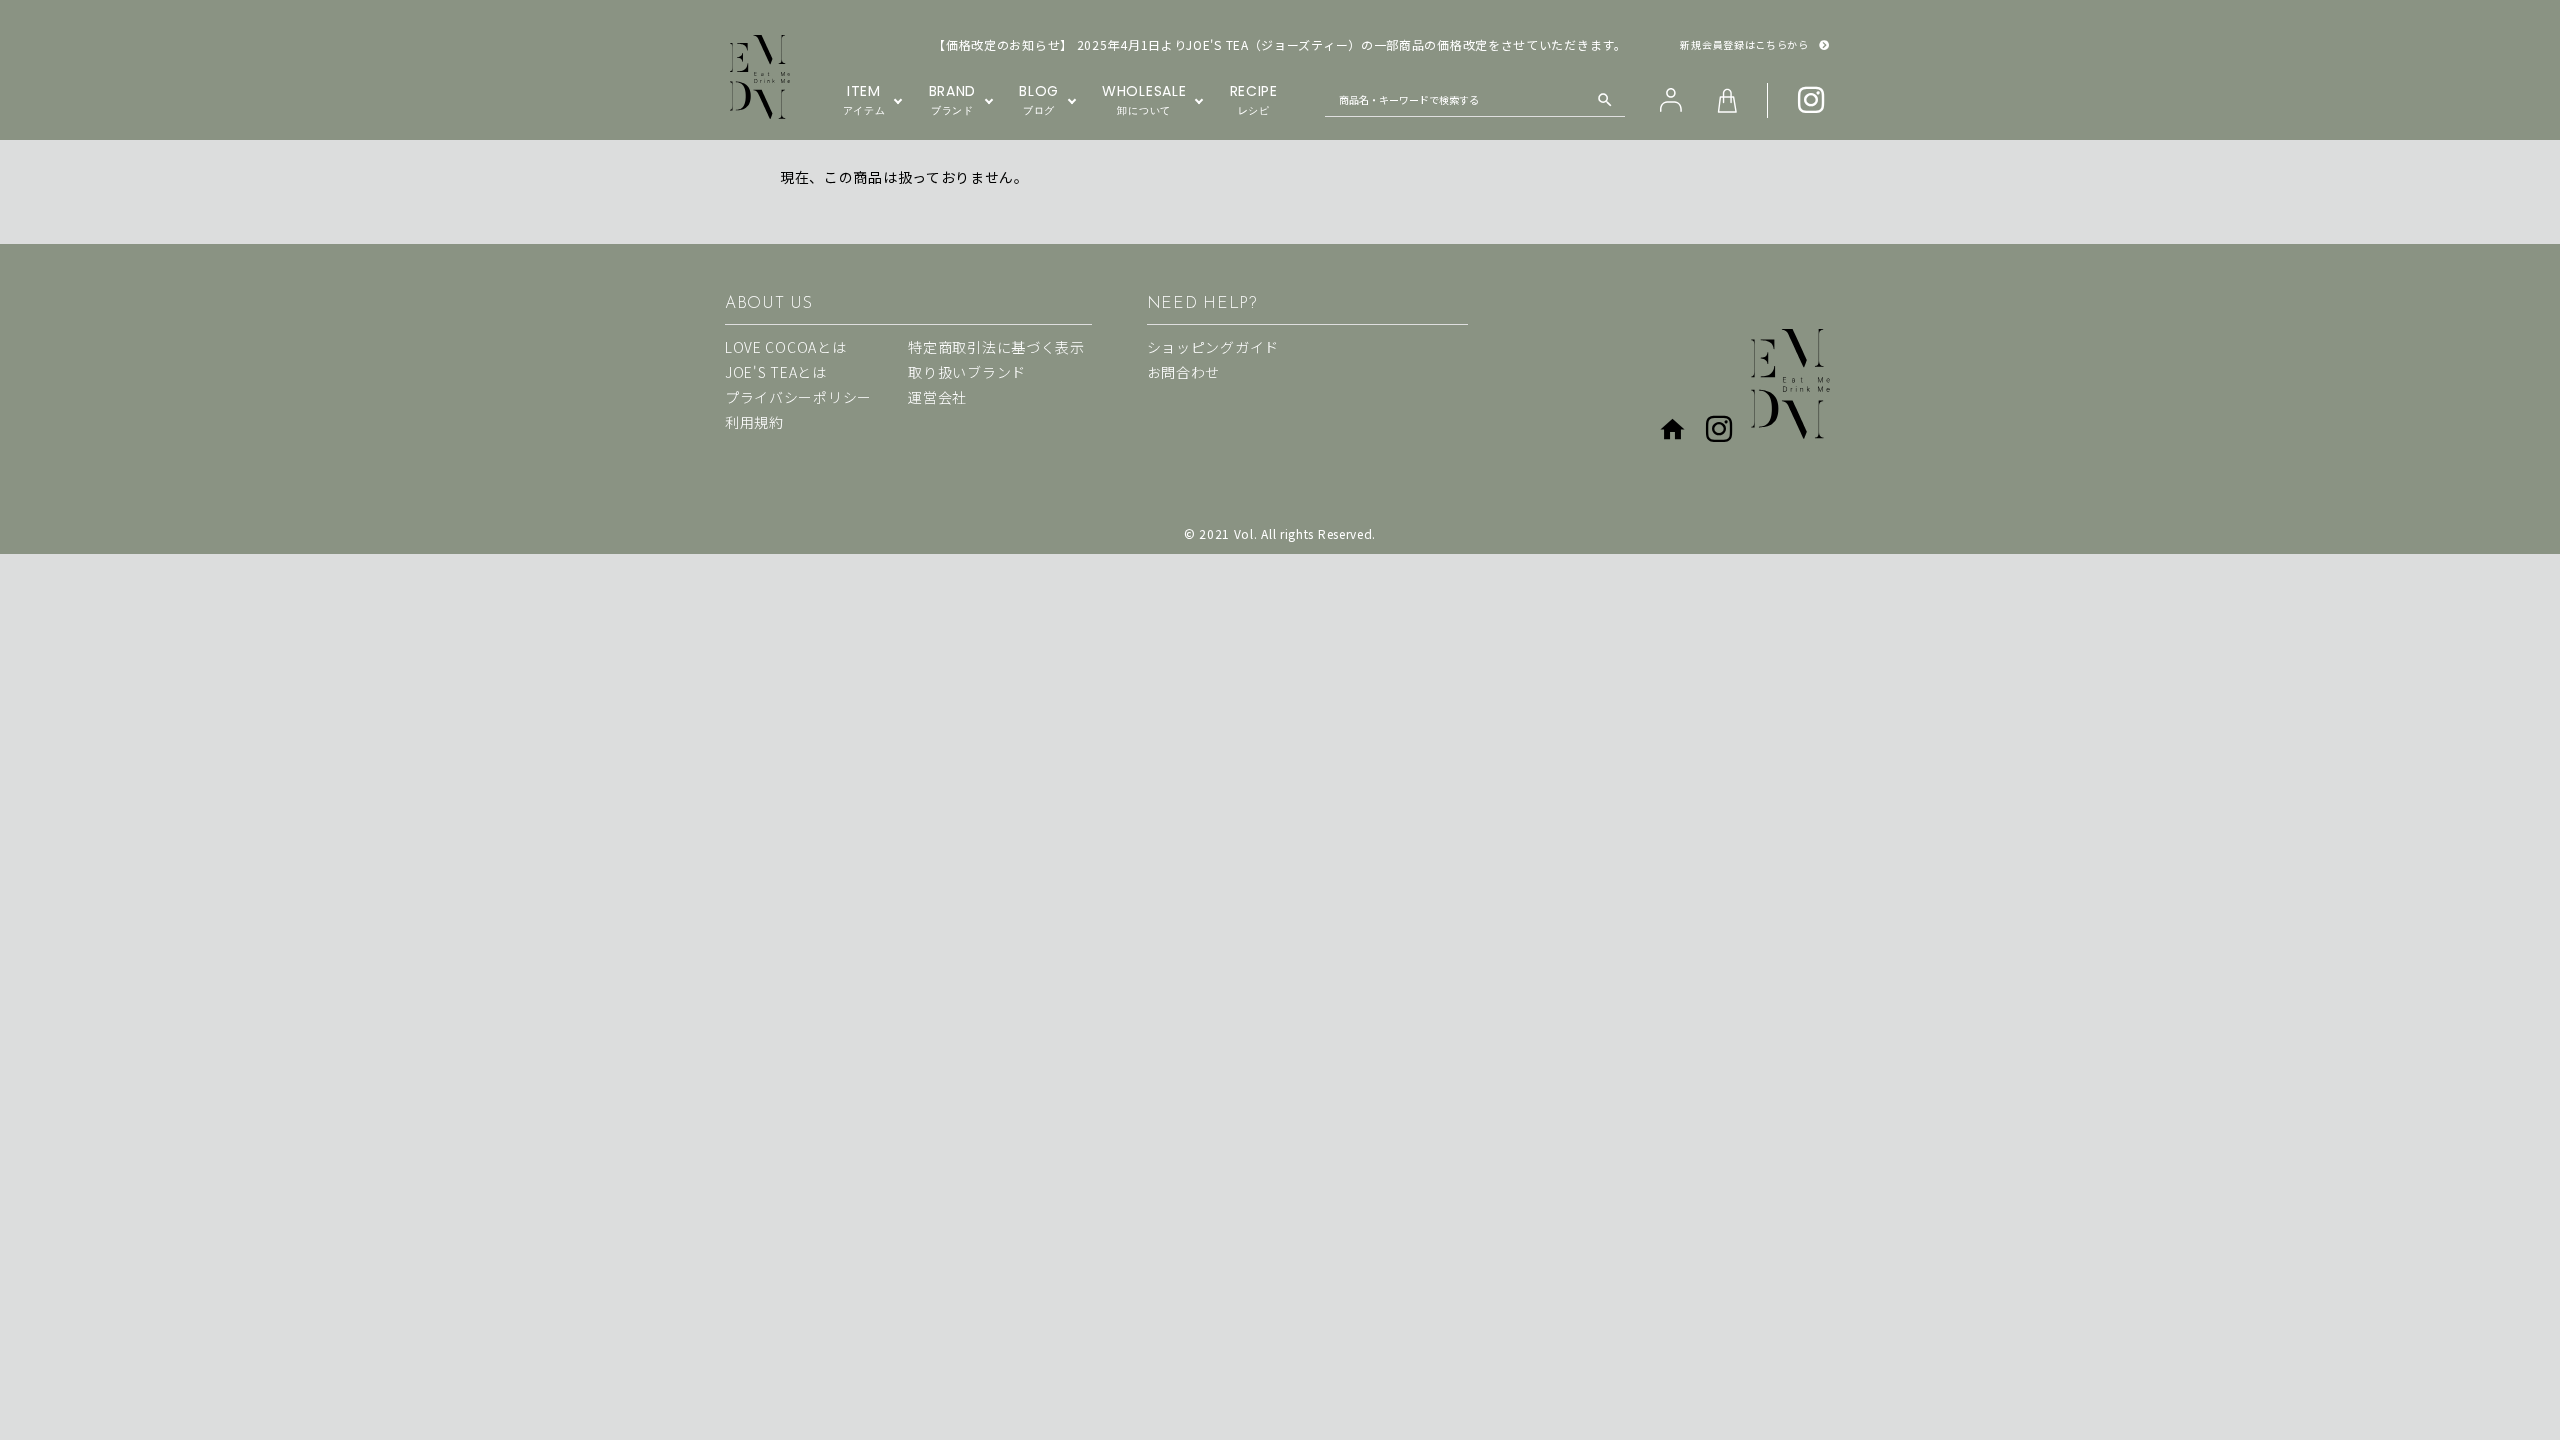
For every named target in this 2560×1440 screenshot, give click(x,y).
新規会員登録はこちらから (1744, 45)
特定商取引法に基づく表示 (996, 347)
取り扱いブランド (967, 372)
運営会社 (937, 397)
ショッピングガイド (1213, 347)
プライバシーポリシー (798, 397)
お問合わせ (1184, 372)
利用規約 (754, 422)
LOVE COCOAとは (785, 347)
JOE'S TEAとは (776, 372)
